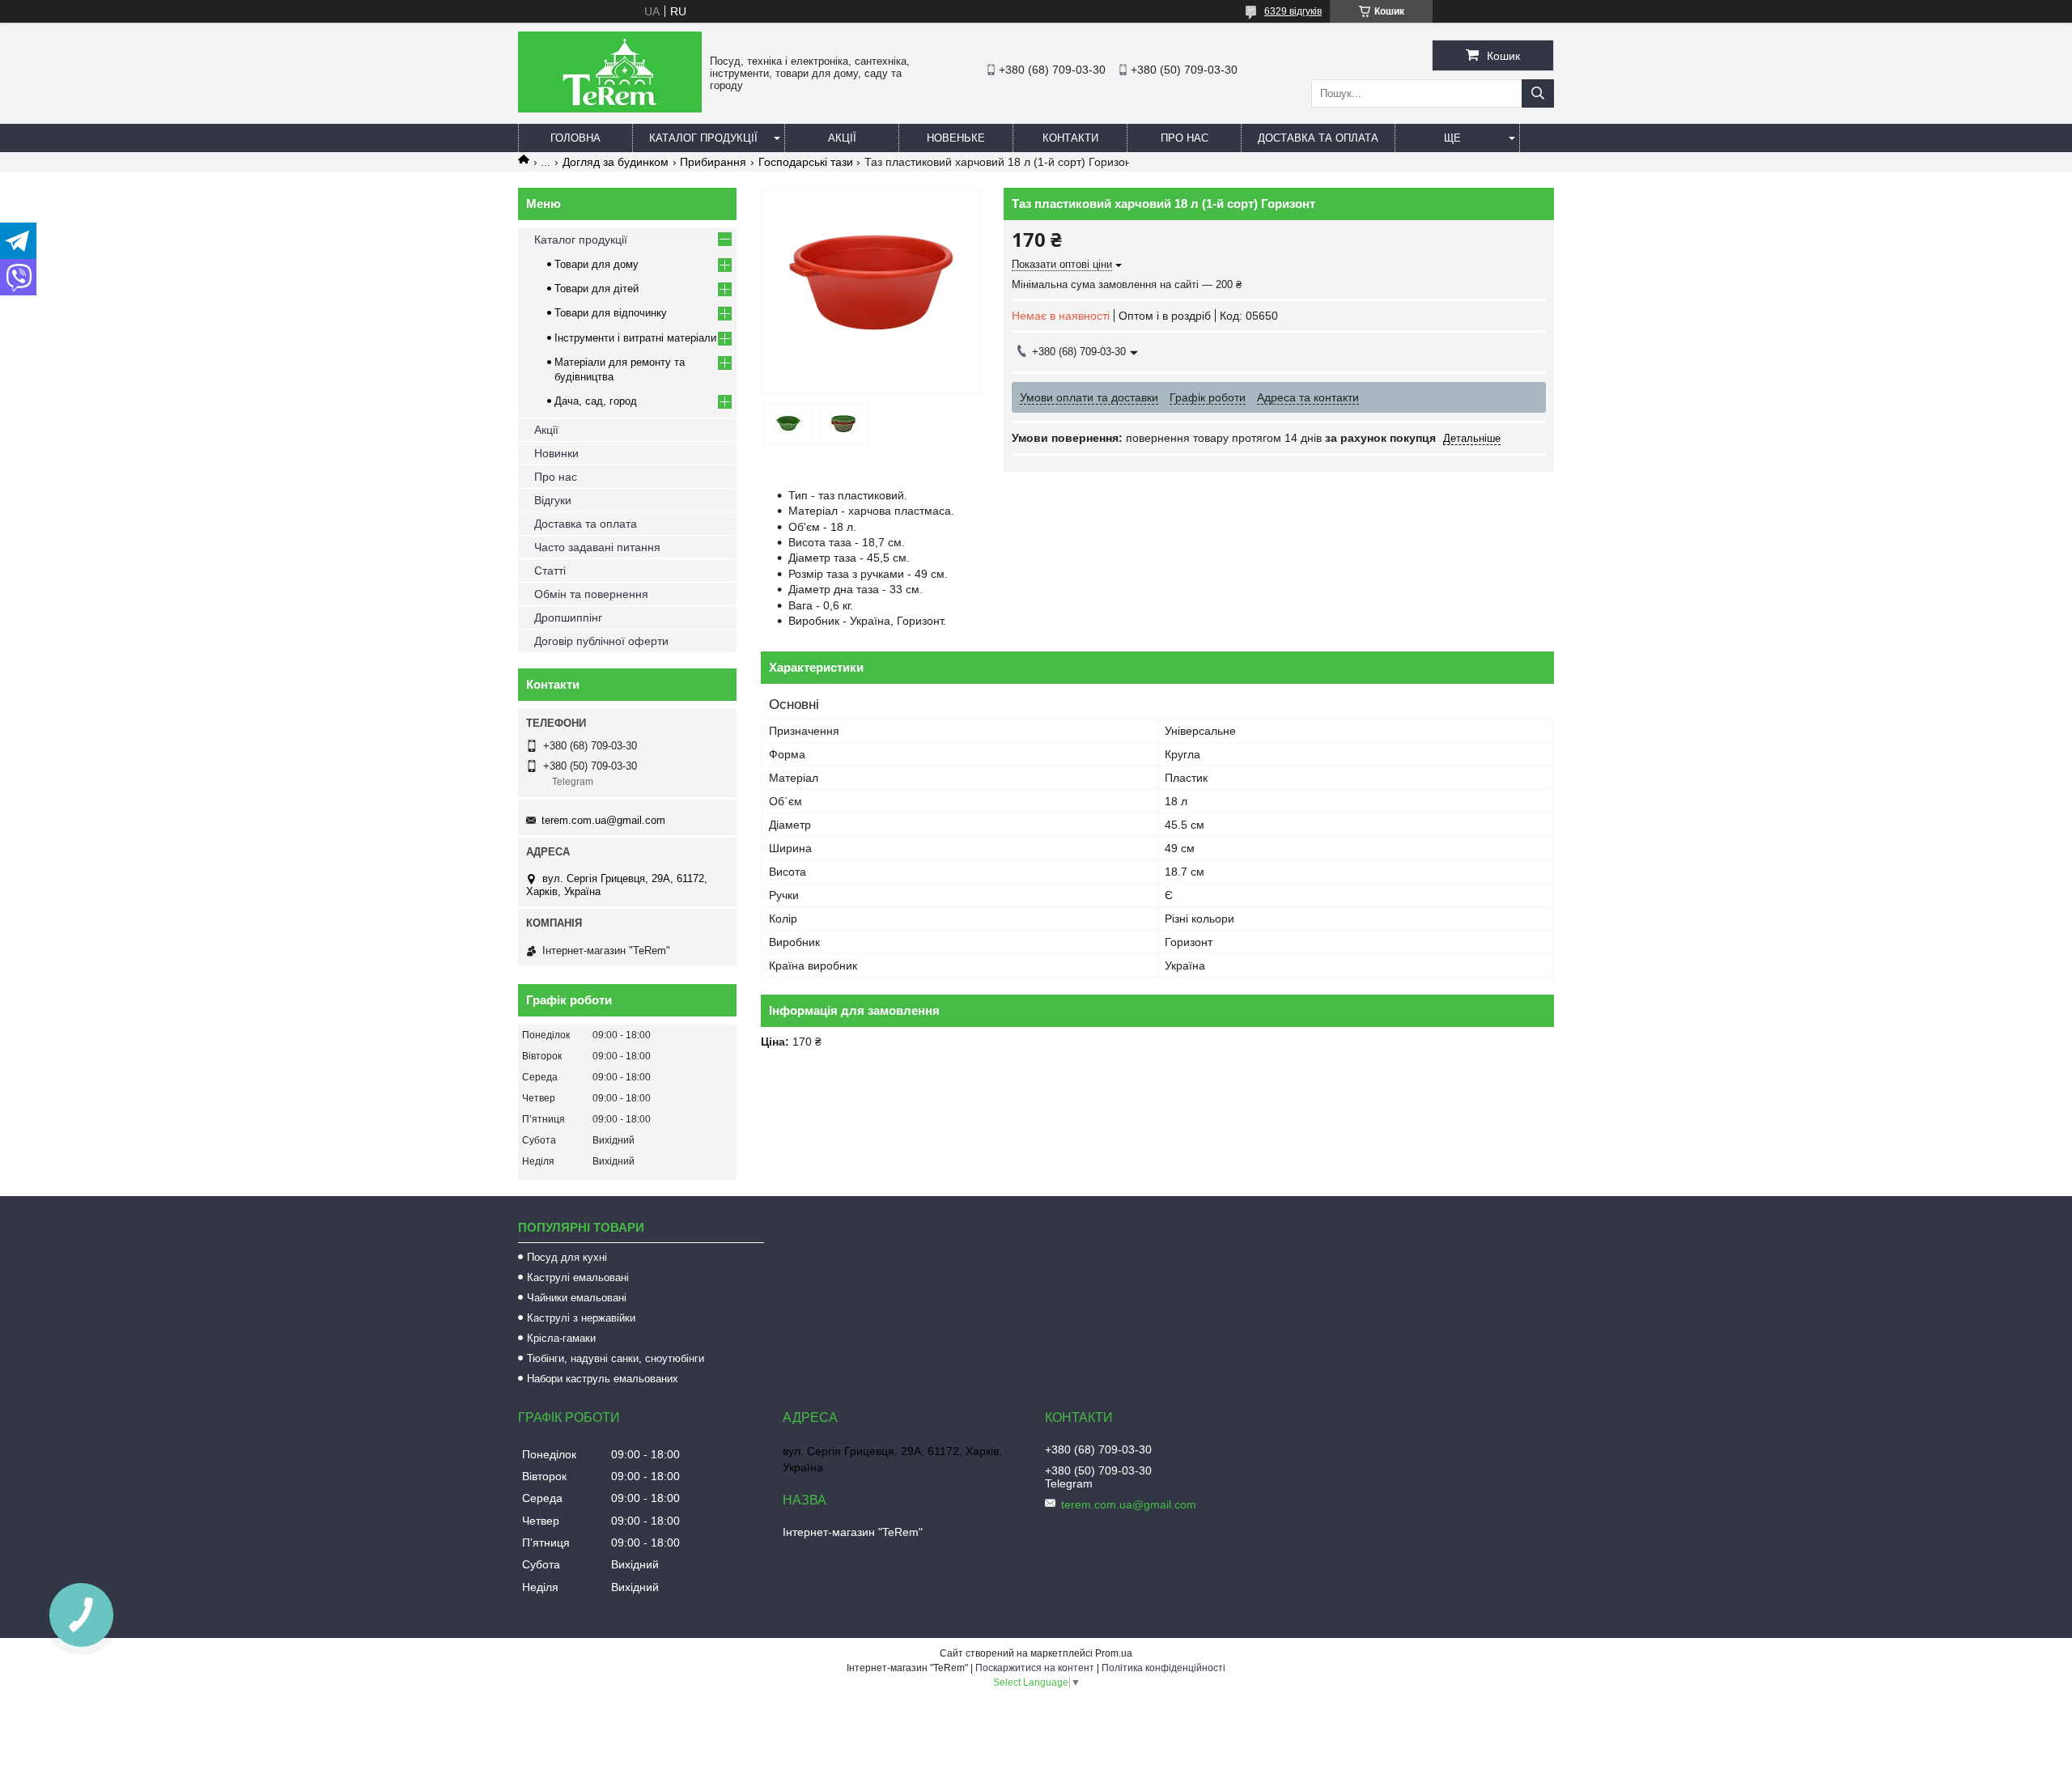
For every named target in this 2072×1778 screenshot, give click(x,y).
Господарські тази (806, 162)
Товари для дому (597, 264)
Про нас (1185, 138)
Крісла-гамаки (561, 1338)
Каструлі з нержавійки (581, 1318)
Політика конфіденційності (1163, 1668)
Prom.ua (1114, 1653)
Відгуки (553, 500)
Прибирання (713, 162)
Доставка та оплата (1318, 138)
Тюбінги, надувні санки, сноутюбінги (616, 1358)
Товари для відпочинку (611, 313)
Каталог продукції (703, 138)
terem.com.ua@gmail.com (603, 820)
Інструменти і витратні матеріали (635, 338)
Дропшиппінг (568, 617)
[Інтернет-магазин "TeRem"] (610, 108)
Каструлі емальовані (578, 1277)
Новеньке (956, 138)
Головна (575, 138)
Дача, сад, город (596, 401)
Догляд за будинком (616, 162)
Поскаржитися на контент (1035, 1668)
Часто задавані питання (597, 547)
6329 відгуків (1293, 11)
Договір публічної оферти (601, 641)
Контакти (1070, 138)
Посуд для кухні (567, 1257)
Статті (550, 571)
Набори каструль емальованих (603, 1379)
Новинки (556, 453)
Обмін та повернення (591, 594)
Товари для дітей (597, 289)
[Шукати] (1538, 93)
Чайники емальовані (577, 1298)
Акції (842, 138)
